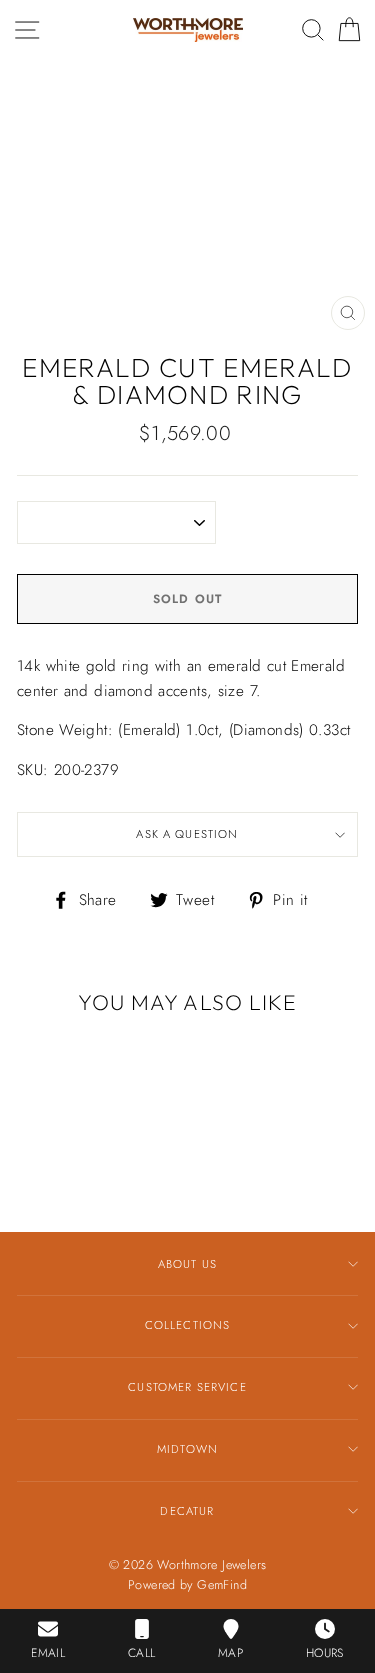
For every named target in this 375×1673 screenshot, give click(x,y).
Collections (188, 1325)
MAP (230, 1653)
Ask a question (187, 834)
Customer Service (187, 1387)
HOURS (325, 1653)
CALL (142, 1653)
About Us (187, 1264)
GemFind (222, 1585)
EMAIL (48, 1653)
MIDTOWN (187, 1449)
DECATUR (187, 1511)
